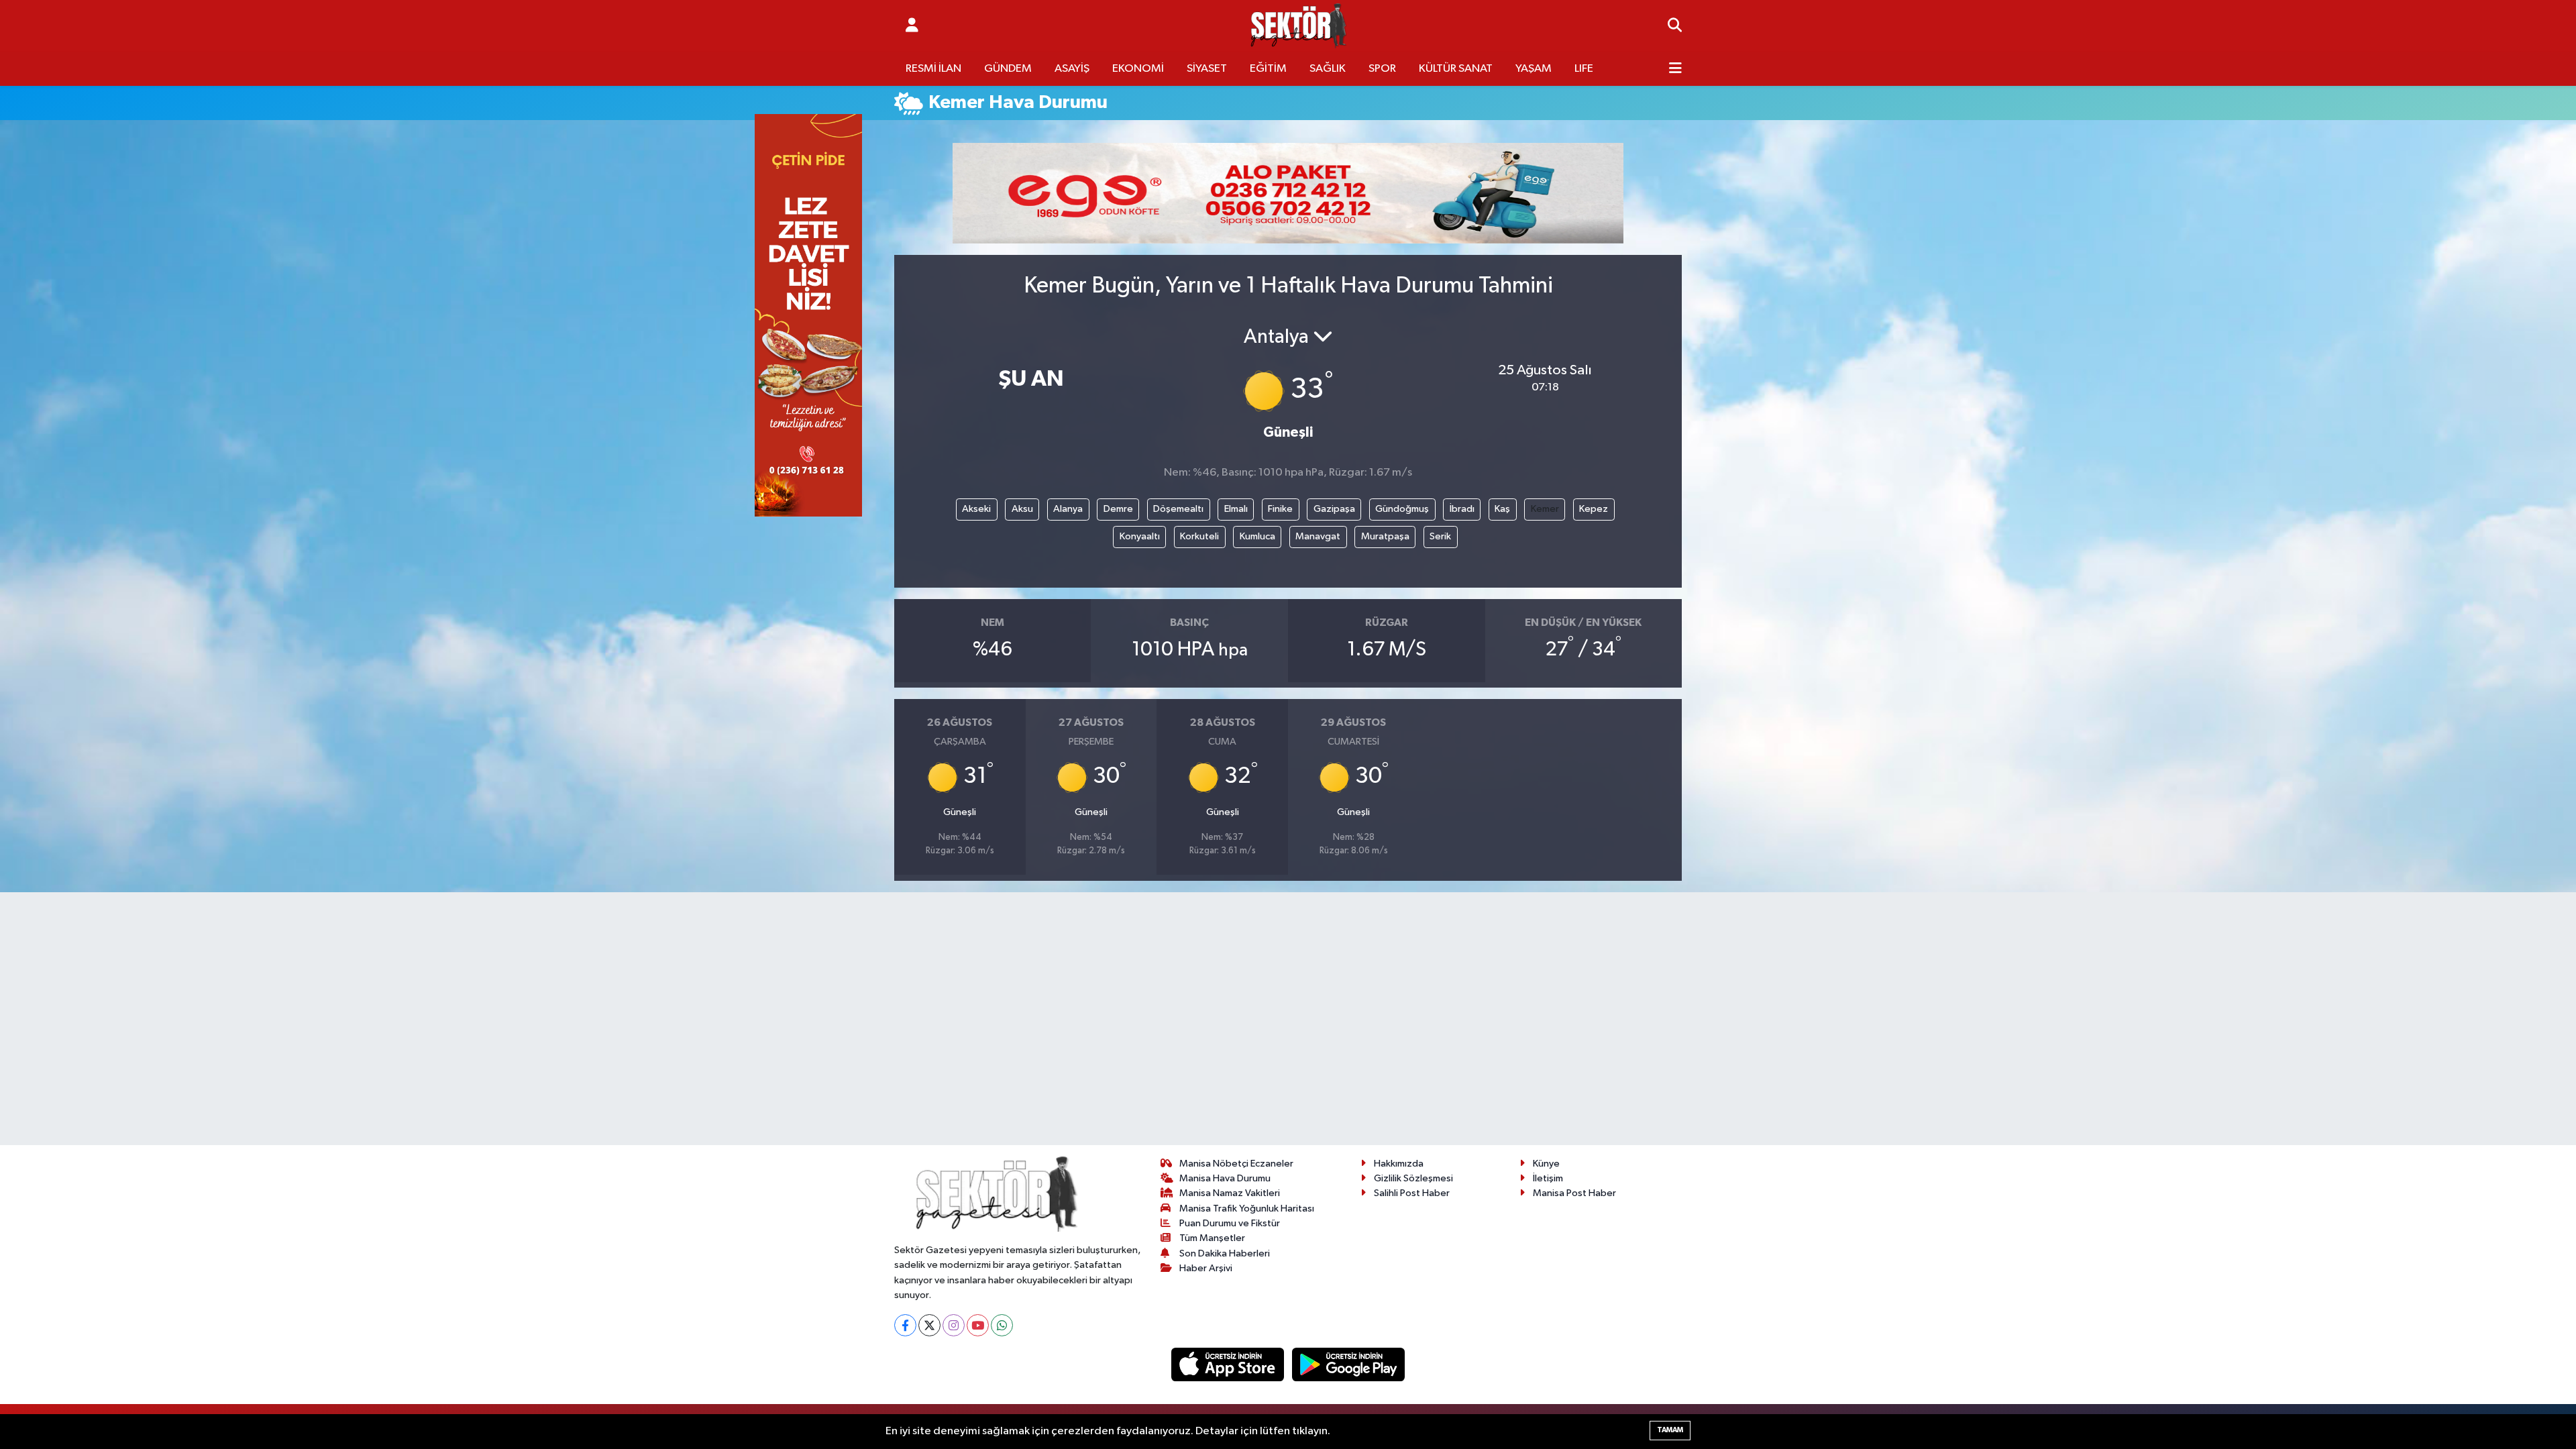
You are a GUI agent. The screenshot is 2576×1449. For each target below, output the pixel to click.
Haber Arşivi (1206, 1268)
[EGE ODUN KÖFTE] (1288, 193)
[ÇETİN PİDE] (808, 315)
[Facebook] (905, 1325)
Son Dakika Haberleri (1225, 1253)
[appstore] (1229, 1364)
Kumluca (1257, 536)
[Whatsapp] (1002, 1325)
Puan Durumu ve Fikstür (1230, 1223)
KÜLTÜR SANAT (1456, 69)
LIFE (1584, 69)
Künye (1546, 1164)
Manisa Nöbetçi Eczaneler (1236, 1164)
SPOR (1382, 69)
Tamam (1670, 1430)
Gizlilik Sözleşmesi (1413, 1178)
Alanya (1068, 509)
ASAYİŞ (1072, 69)
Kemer (1545, 509)
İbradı (1462, 509)
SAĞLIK (1328, 69)
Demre (1118, 509)
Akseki (976, 509)
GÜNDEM (1008, 69)
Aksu (1022, 509)
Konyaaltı (1140, 536)
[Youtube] (978, 1325)
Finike (1280, 509)
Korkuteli (1199, 536)
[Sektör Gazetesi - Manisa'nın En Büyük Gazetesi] (1299, 26)
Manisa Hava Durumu (1225, 1178)
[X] (929, 1325)
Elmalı (1236, 509)
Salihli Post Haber (1412, 1193)
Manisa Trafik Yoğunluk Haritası (1247, 1209)
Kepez (1594, 509)
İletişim (1548, 1178)
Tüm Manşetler (1212, 1238)
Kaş (1502, 509)
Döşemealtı (1178, 509)
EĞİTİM (1268, 69)
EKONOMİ (1138, 69)
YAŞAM (1534, 69)
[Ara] (1675, 26)
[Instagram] (954, 1325)
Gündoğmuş (1402, 509)
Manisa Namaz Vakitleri (1230, 1193)
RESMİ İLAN (933, 69)
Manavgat (1318, 536)
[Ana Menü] (1675, 69)
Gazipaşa (1334, 509)
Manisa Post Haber (1574, 1193)
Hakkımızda (1399, 1164)
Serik (1440, 536)
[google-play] (1349, 1364)
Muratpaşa (1385, 536)
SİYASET (1207, 69)
